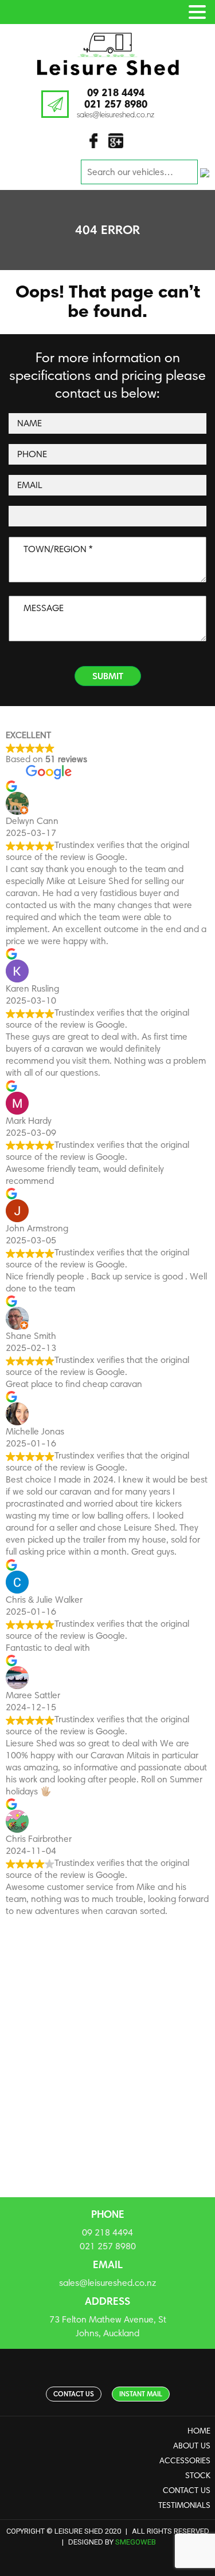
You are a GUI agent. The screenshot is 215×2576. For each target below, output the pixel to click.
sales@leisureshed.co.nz (116, 114)
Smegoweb (136, 2542)
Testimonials (184, 2505)
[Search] (205, 172)
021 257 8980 (116, 104)
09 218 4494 (116, 92)
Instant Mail (141, 2394)
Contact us (74, 2394)
